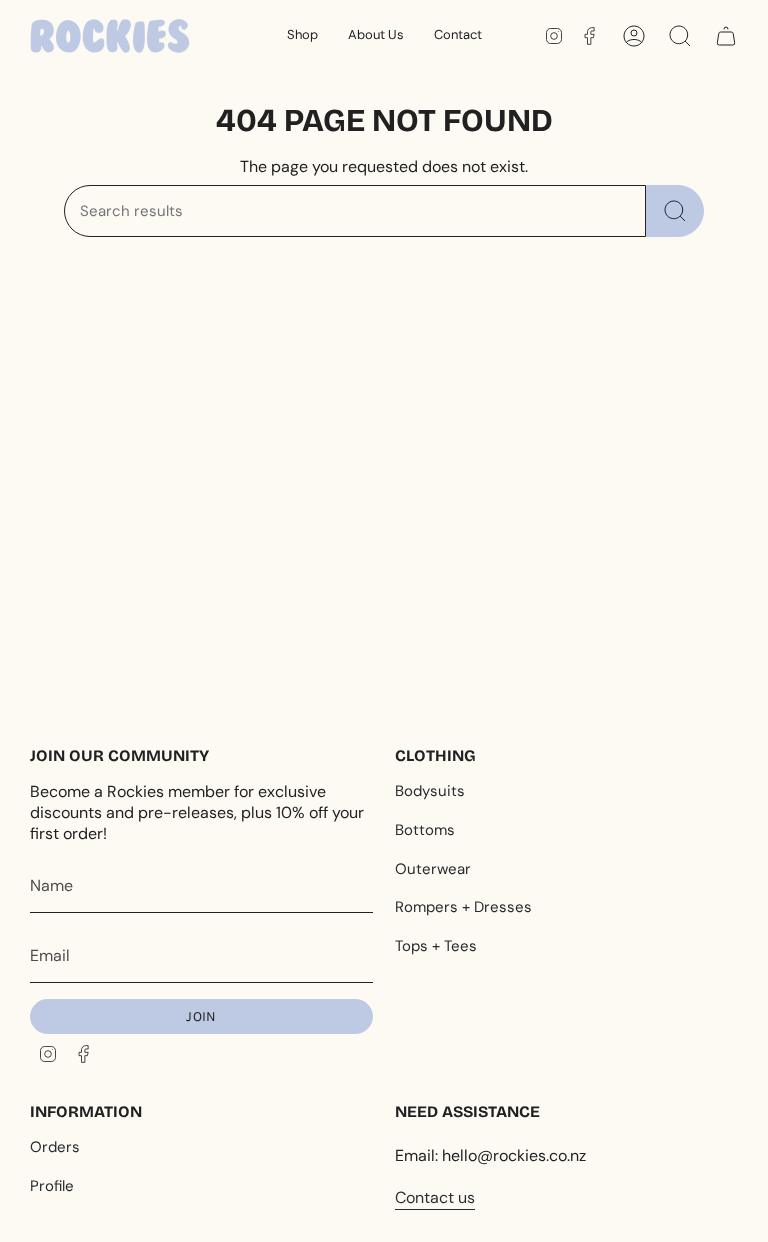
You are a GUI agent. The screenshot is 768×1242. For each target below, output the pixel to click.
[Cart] (726, 36)
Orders (55, 1147)
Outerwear (433, 869)
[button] (302, 36)
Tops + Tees (436, 946)
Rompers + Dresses (463, 907)
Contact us (435, 1197)
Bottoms (425, 830)
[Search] (675, 211)
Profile (52, 1186)
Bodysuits (430, 791)
